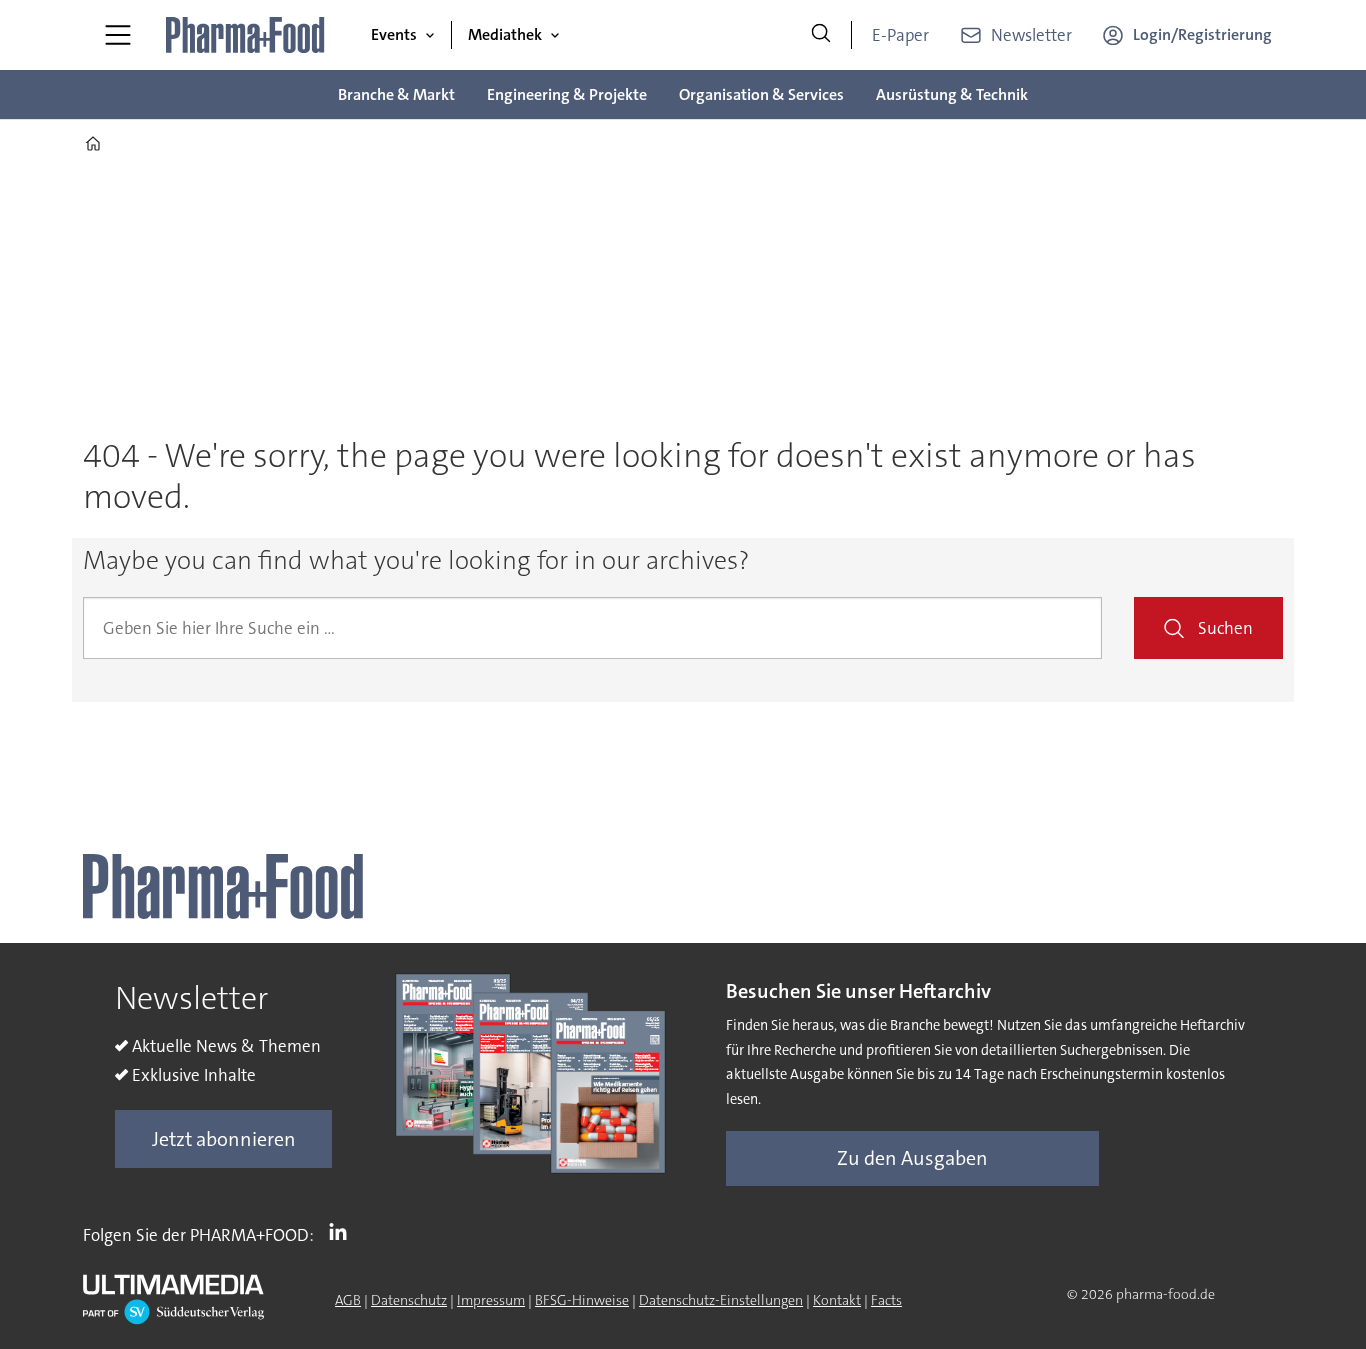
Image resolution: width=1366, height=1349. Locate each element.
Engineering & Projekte (567, 94)
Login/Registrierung (1202, 34)
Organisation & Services (761, 94)
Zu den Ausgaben (912, 1158)
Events (394, 34)
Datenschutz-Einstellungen (721, 1300)
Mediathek (505, 34)
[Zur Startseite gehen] (246, 35)
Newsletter (1031, 35)
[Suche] (821, 35)
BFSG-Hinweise (582, 1300)
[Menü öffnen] (118, 35)
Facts (886, 1300)
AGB (348, 1300)
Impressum (491, 1300)
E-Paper (900, 35)
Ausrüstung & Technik (952, 94)
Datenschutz (409, 1300)
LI (343, 1231)
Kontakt (837, 1300)
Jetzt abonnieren (224, 1139)
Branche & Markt (396, 94)
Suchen (1225, 628)
